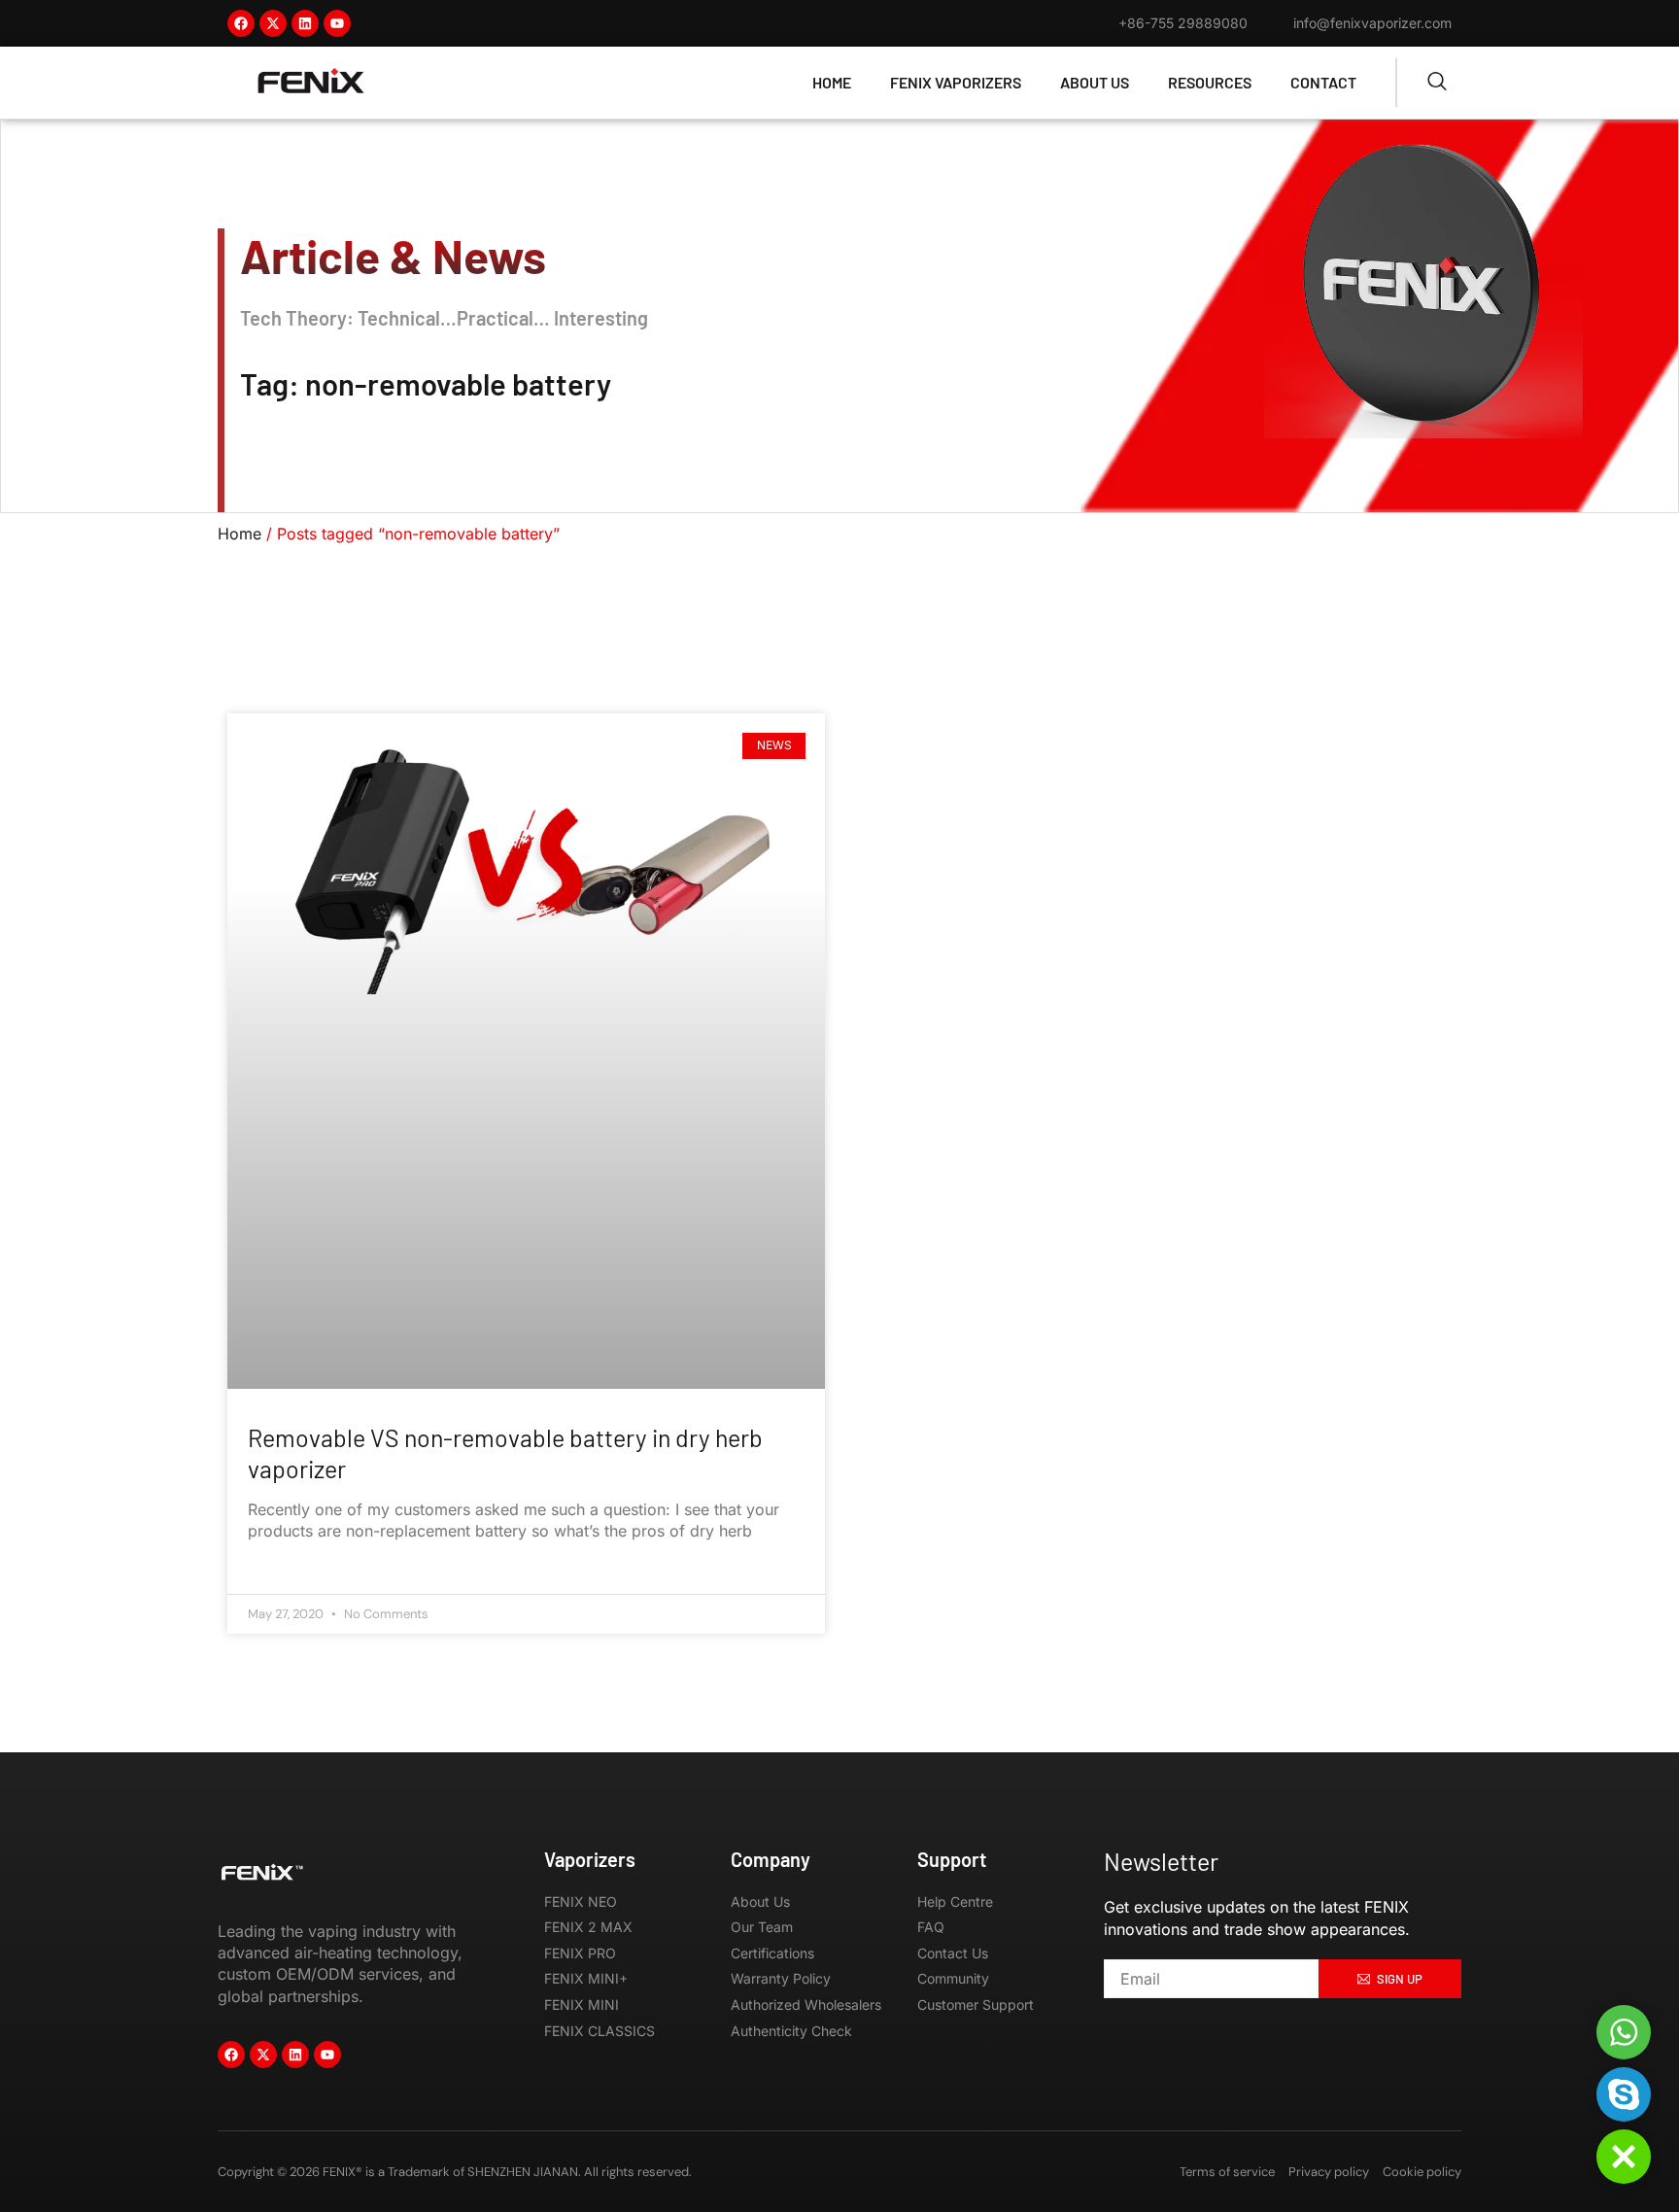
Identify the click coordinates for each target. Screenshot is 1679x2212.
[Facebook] (241, 23)
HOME (832, 82)
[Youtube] (337, 23)
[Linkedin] (305, 23)
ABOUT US (1095, 82)
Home (240, 534)
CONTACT (1323, 82)
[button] (1624, 2157)
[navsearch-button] (1437, 83)
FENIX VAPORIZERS (956, 82)
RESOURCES (1210, 82)
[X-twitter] (273, 23)
